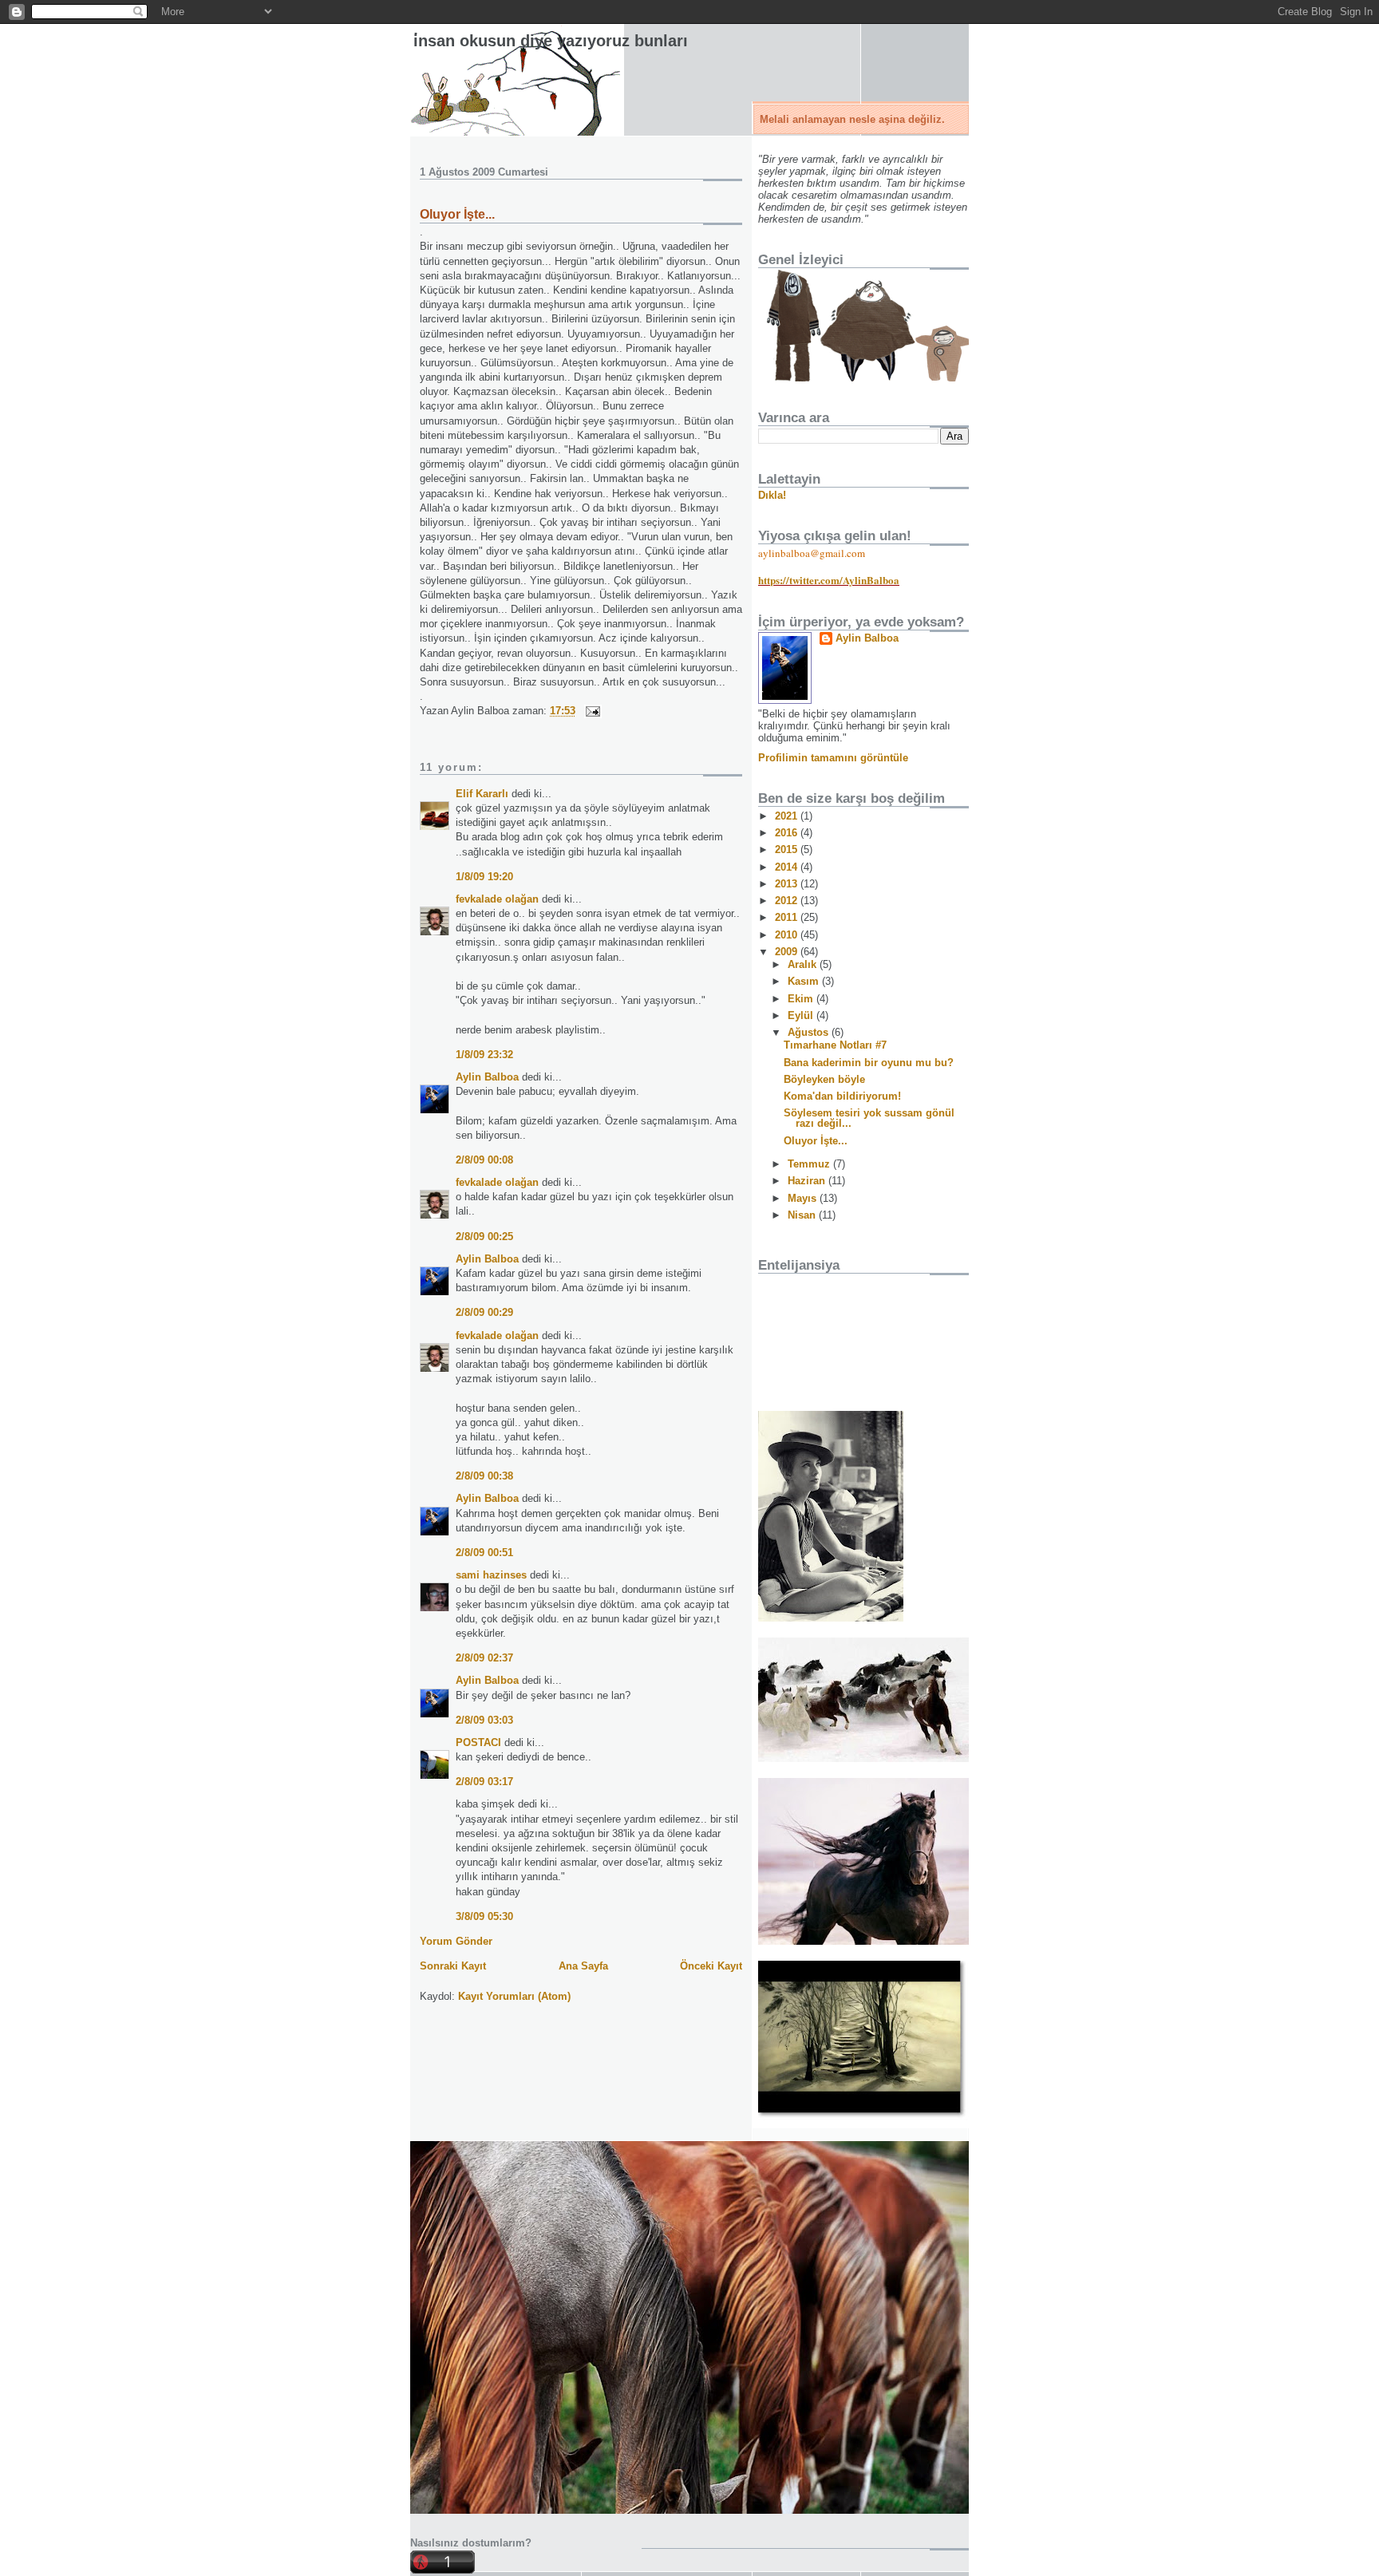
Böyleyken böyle (824, 1079)
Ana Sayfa (583, 1966)
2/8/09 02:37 (484, 1658)
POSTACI (478, 1742)
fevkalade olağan (497, 899)
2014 (788, 867)
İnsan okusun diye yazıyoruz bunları (551, 41)
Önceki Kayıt (711, 1966)
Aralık (804, 964)
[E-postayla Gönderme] (590, 711)
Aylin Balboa (487, 1077)
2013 (788, 884)
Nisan (803, 1215)
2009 (788, 952)
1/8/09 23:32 (484, 1055)
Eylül (802, 1015)
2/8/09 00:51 (484, 1553)
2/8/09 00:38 (484, 1476)
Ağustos (810, 1032)
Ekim (802, 999)
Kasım (805, 981)
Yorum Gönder (456, 1941)
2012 (788, 901)
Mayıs (804, 1198)
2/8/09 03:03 (484, 1720)
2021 (788, 816)
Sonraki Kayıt (453, 1966)
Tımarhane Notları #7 (835, 1045)
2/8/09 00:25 (484, 1237)
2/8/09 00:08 (484, 1160)
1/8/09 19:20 (484, 877)
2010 (788, 935)
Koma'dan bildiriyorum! (842, 1096)
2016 (788, 833)
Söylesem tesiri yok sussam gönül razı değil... (869, 1118)
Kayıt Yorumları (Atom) (514, 1996)
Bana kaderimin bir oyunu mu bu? (869, 1063)
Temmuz (810, 1164)
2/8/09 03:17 (484, 1782)
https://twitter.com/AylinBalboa (829, 580)
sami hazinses (491, 1575)
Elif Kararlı (482, 794)
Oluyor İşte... (457, 214)
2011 (788, 917)
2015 (788, 849)
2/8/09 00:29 (484, 1312)
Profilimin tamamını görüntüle (833, 758)
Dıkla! (772, 495)
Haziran (808, 1181)
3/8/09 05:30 (484, 1916)
